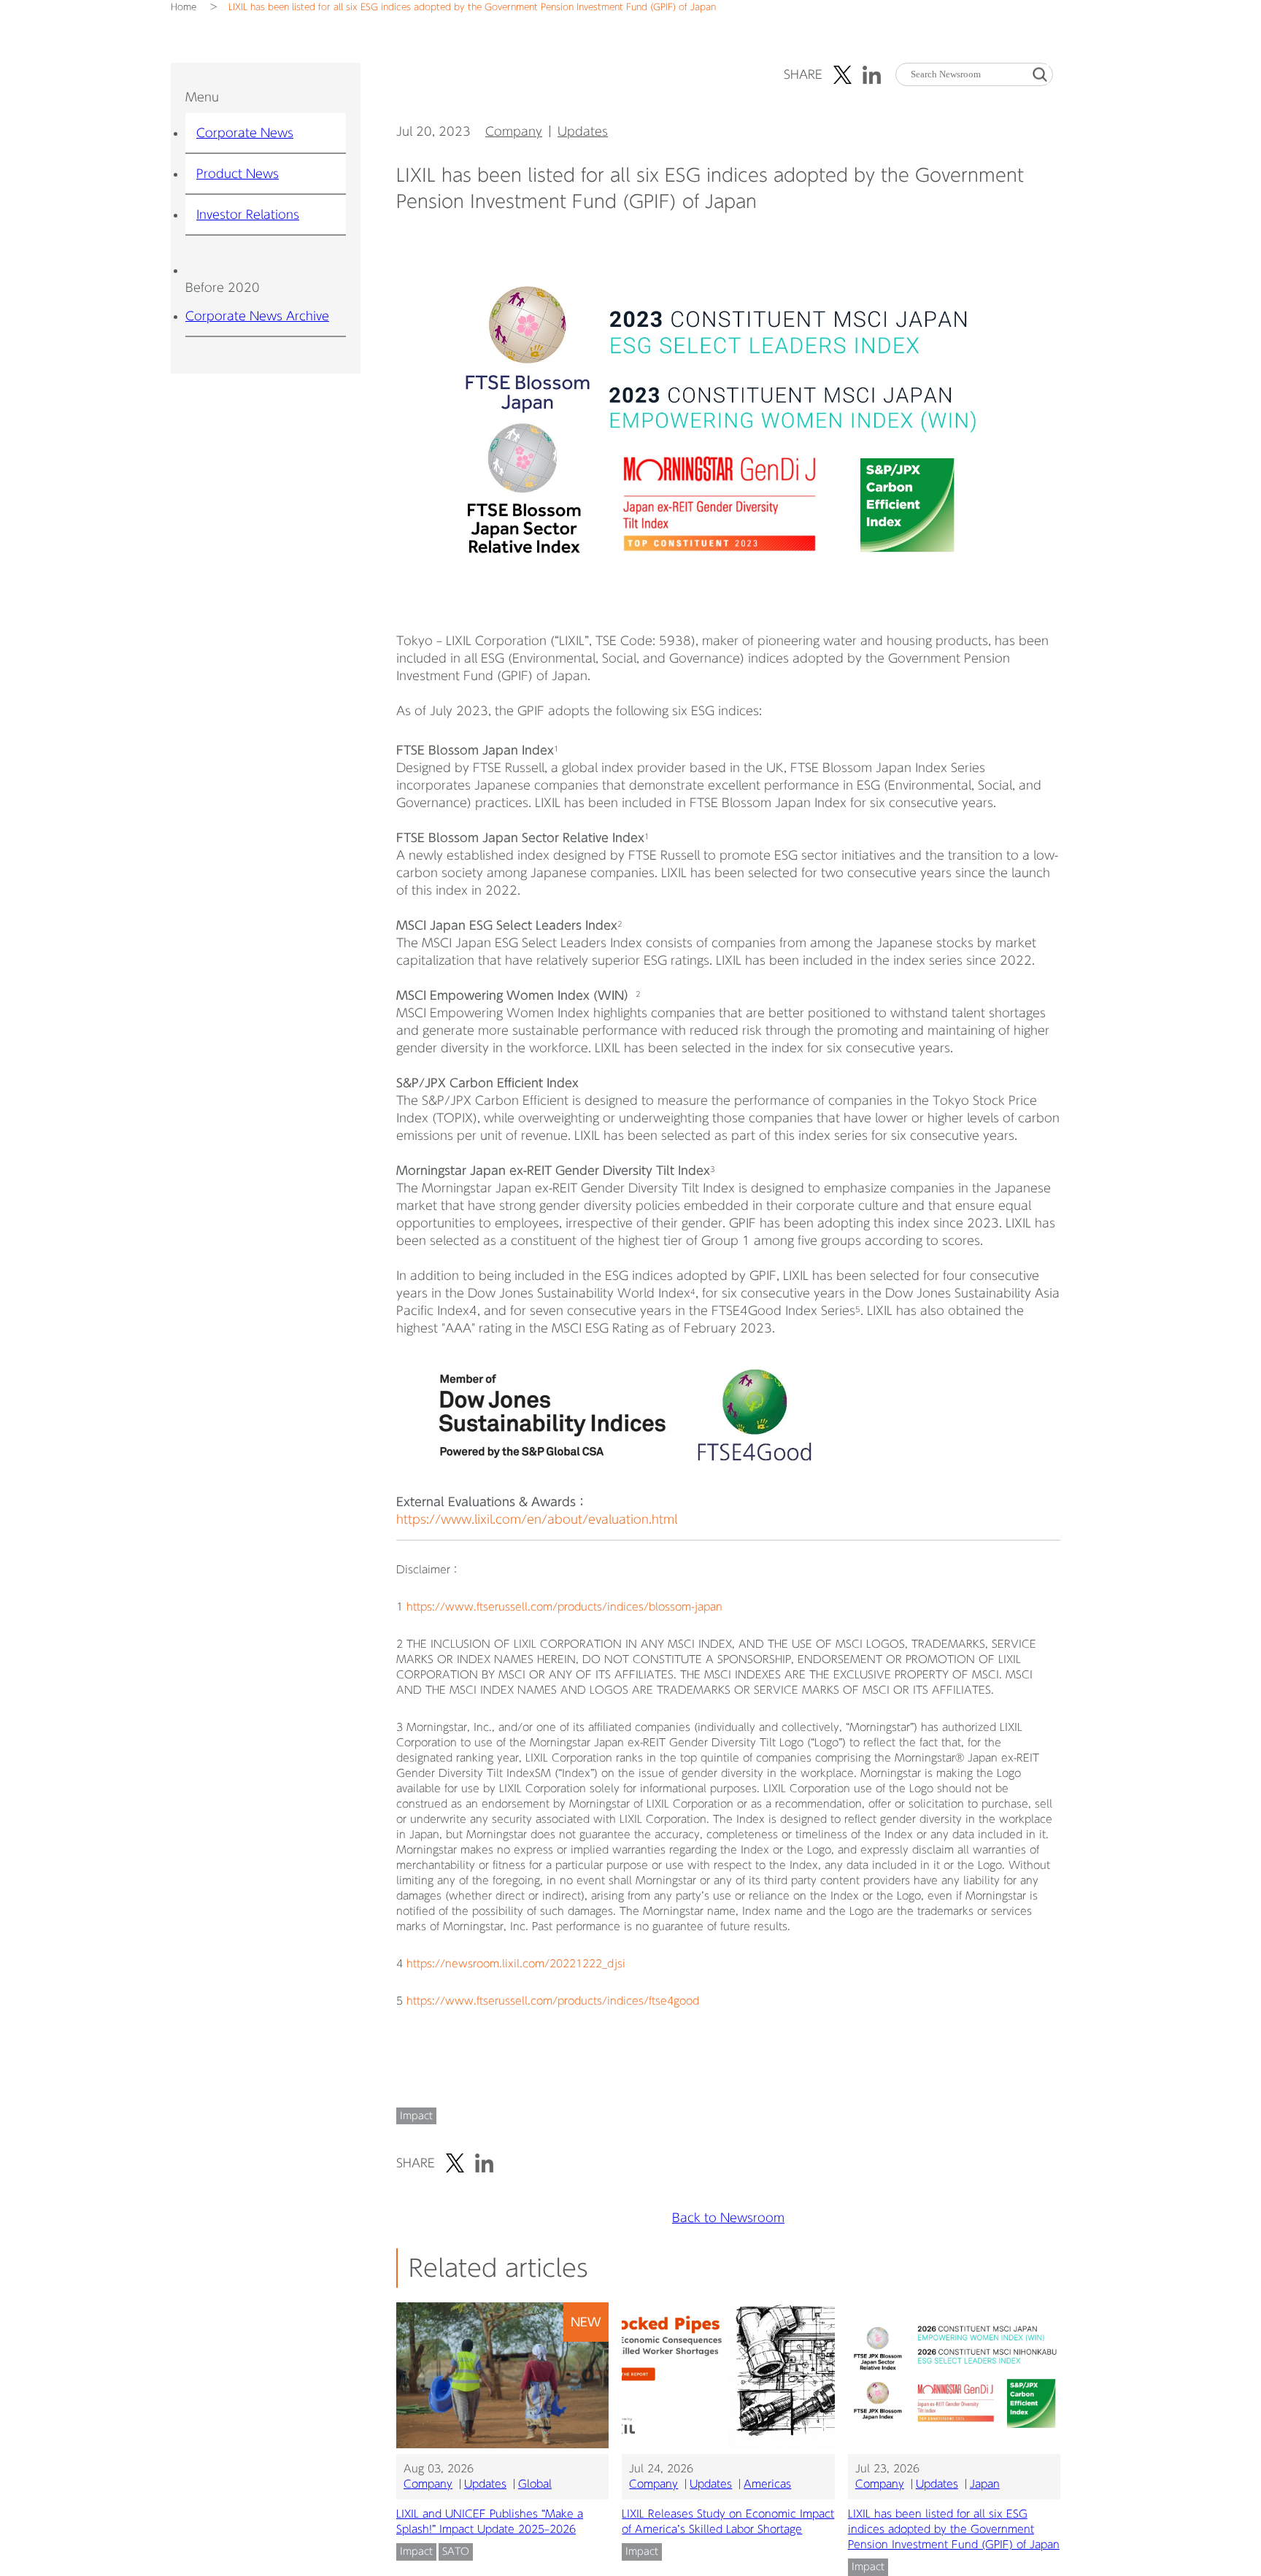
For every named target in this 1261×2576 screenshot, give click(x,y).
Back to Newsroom (728, 2218)
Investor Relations (248, 215)
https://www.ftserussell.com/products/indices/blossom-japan (564, 1607)
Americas (767, 2484)
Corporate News (245, 133)
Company (514, 131)
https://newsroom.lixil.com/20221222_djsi (516, 1964)
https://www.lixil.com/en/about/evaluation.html (537, 1519)
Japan (985, 2484)
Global (535, 2484)
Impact (416, 2116)
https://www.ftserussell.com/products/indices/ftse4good (553, 2001)
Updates (583, 131)
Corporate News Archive (257, 316)
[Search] (1040, 75)
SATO (456, 2552)
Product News (238, 174)
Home (184, 7)
